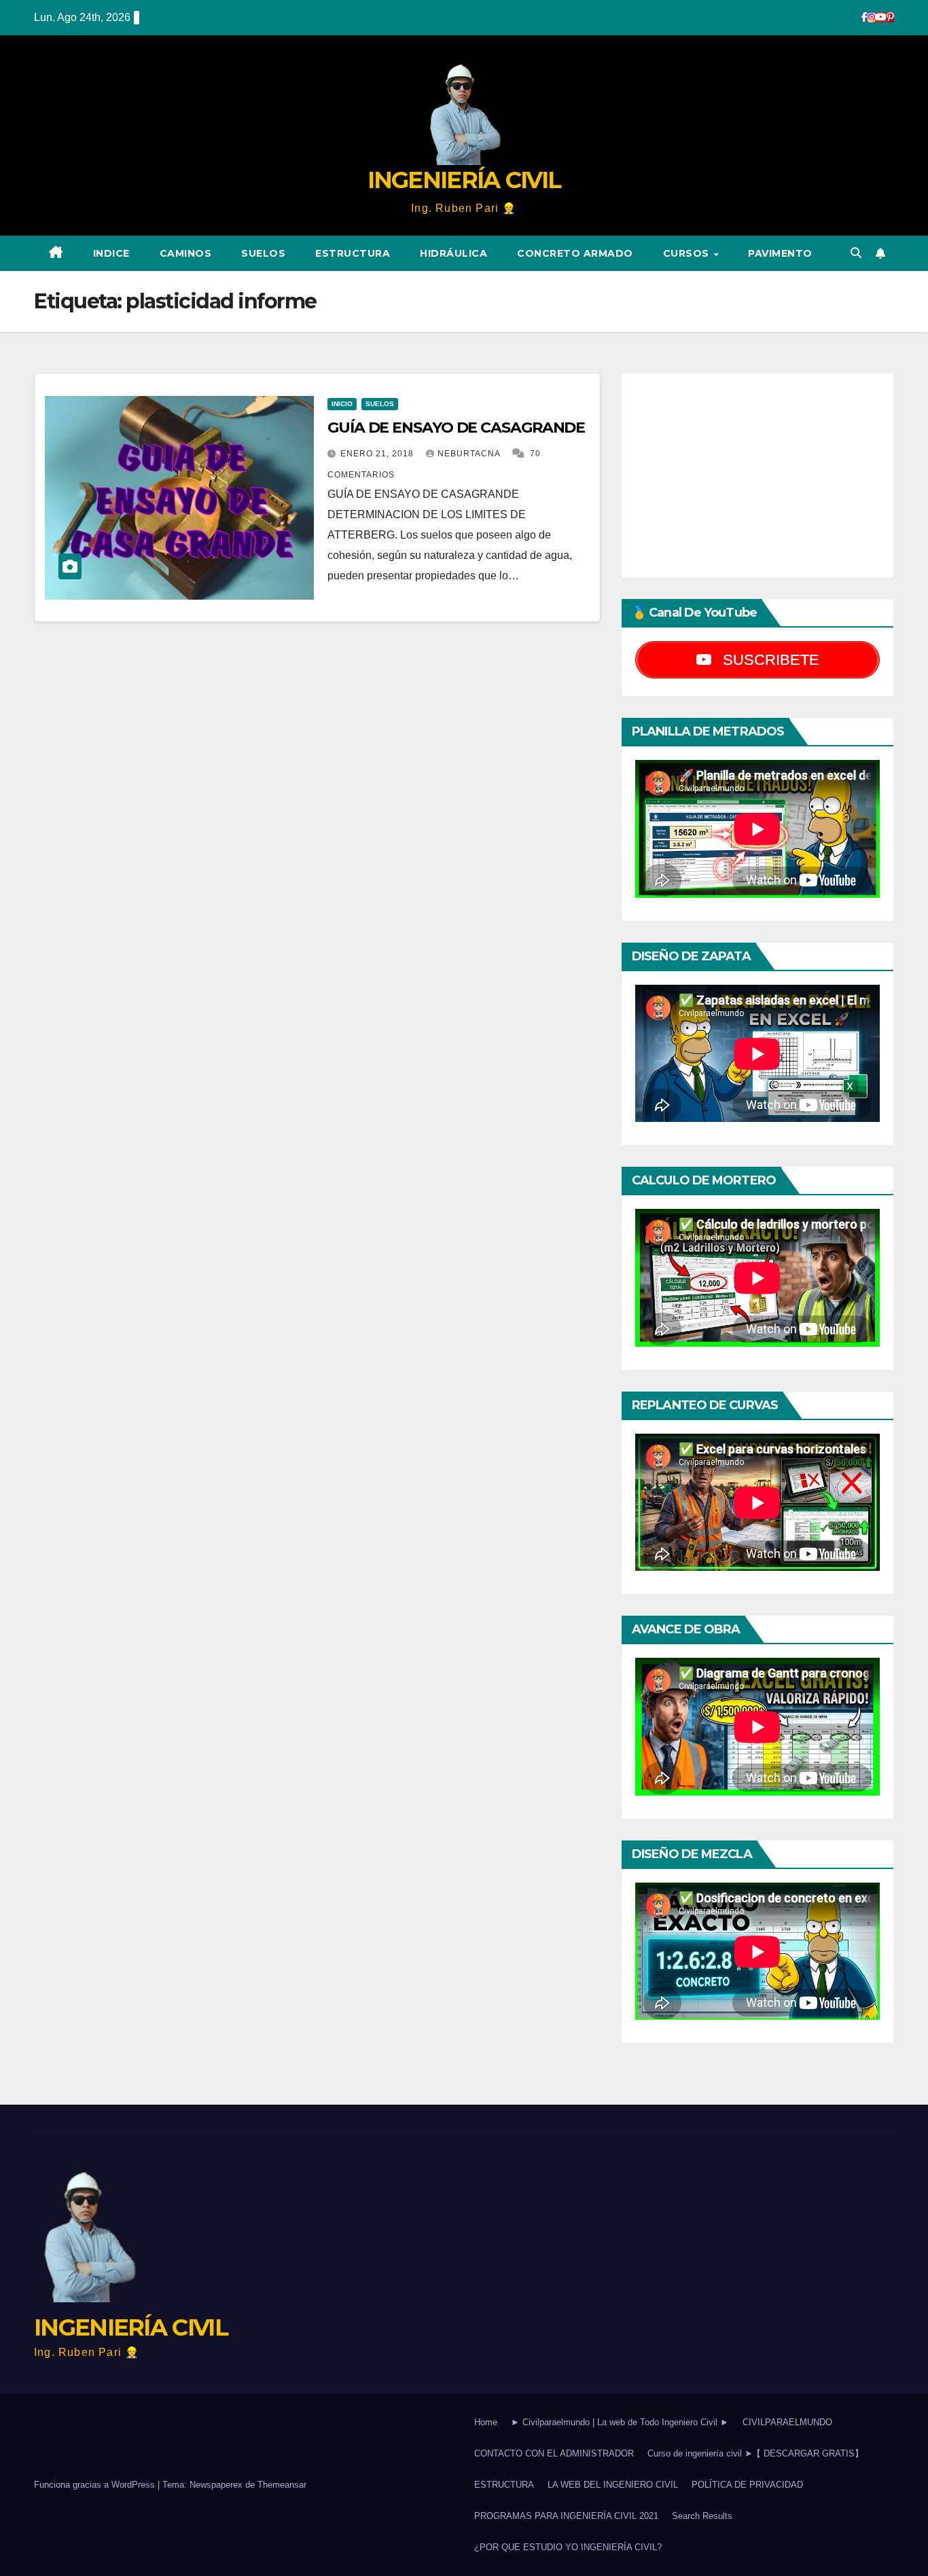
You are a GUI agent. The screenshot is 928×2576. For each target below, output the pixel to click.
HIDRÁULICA (453, 253)
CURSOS (688, 253)
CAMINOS (186, 253)
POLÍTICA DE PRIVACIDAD (747, 2485)
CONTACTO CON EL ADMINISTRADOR (554, 2453)
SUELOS (263, 253)
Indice (111, 253)
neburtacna (470, 454)
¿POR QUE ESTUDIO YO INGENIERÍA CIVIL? (568, 2547)
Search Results (702, 2516)
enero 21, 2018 (378, 454)
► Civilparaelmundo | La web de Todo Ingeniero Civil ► (620, 2422)
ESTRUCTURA (353, 253)
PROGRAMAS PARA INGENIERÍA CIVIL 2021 (566, 2516)
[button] (856, 253)
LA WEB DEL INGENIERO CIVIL (613, 2485)
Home (486, 2422)
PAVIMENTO (780, 253)
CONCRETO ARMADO (575, 253)
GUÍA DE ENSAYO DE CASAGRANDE (456, 428)
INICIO (342, 404)
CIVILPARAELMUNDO (787, 2422)
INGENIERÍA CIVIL (464, 180)
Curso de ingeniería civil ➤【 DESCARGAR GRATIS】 (755, 2453)
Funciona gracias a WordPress (96, 2485)
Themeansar (282, 2485)
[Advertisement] (757, 475)
